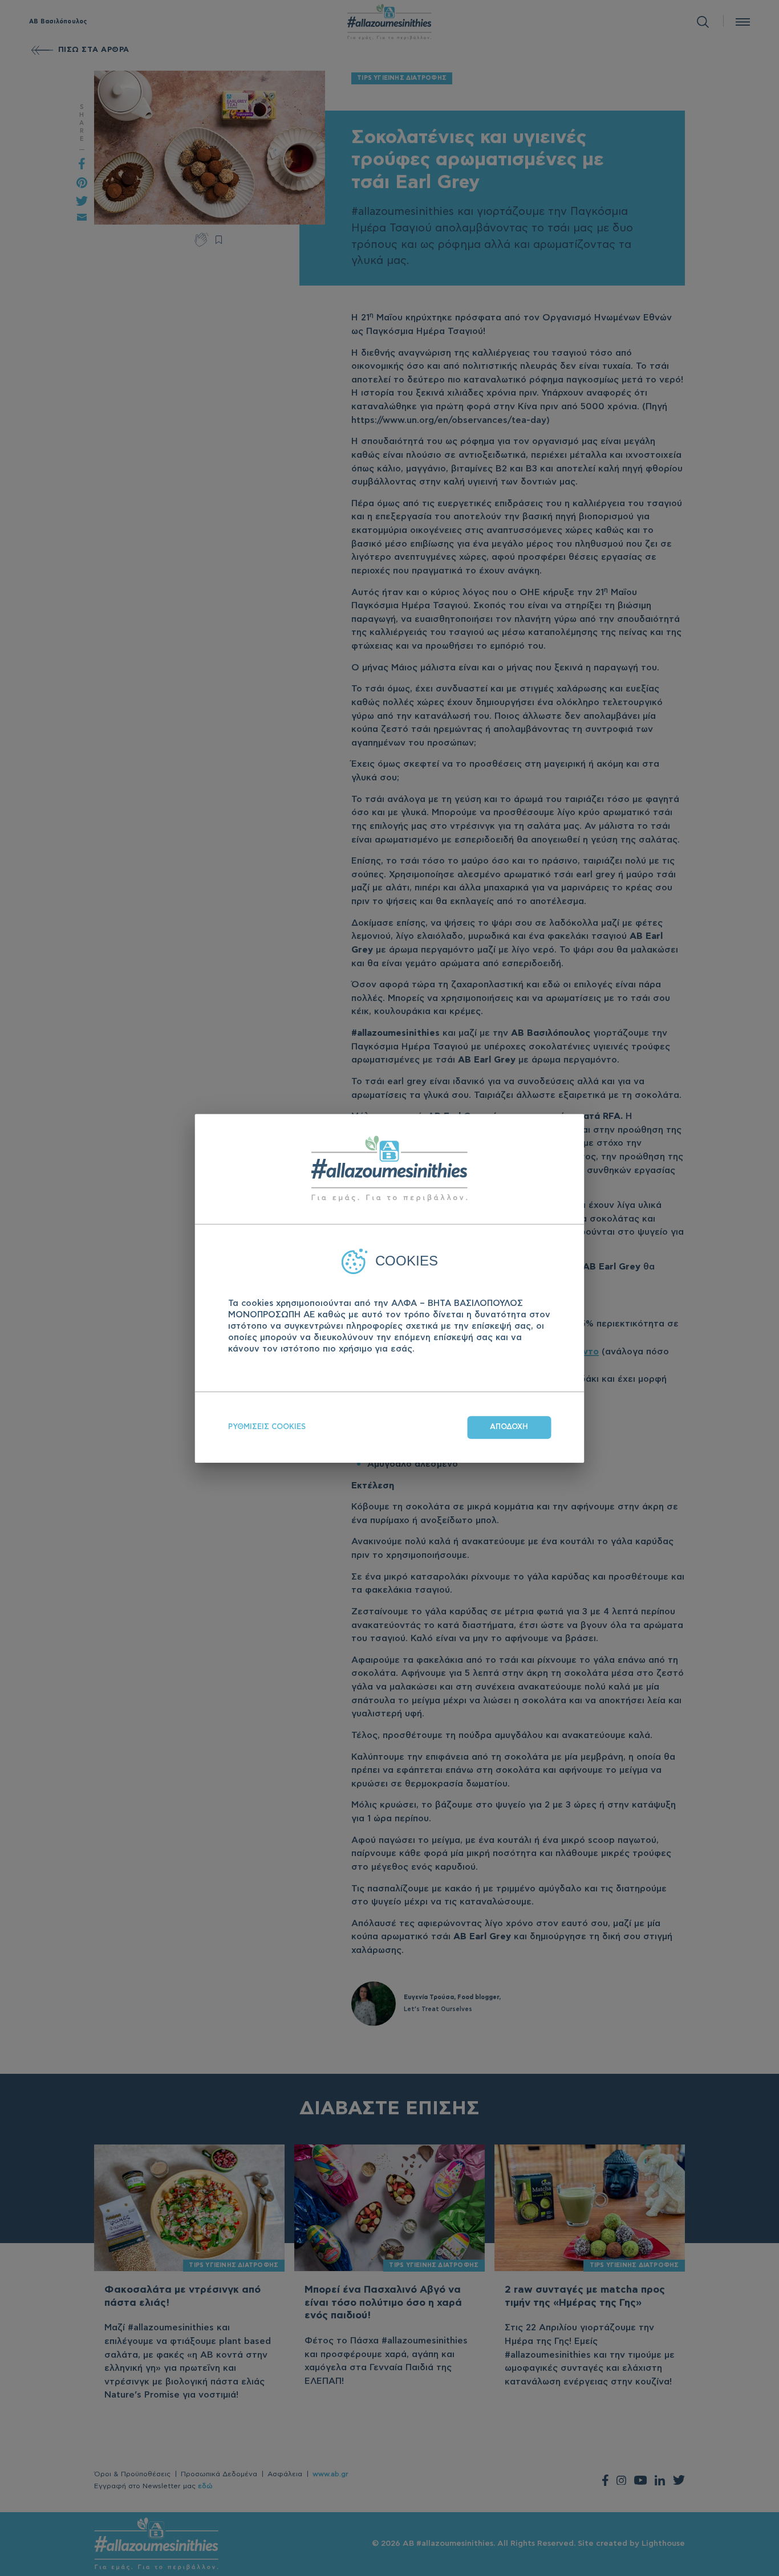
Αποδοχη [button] (509, 1427)
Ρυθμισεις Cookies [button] (267, 1427)
